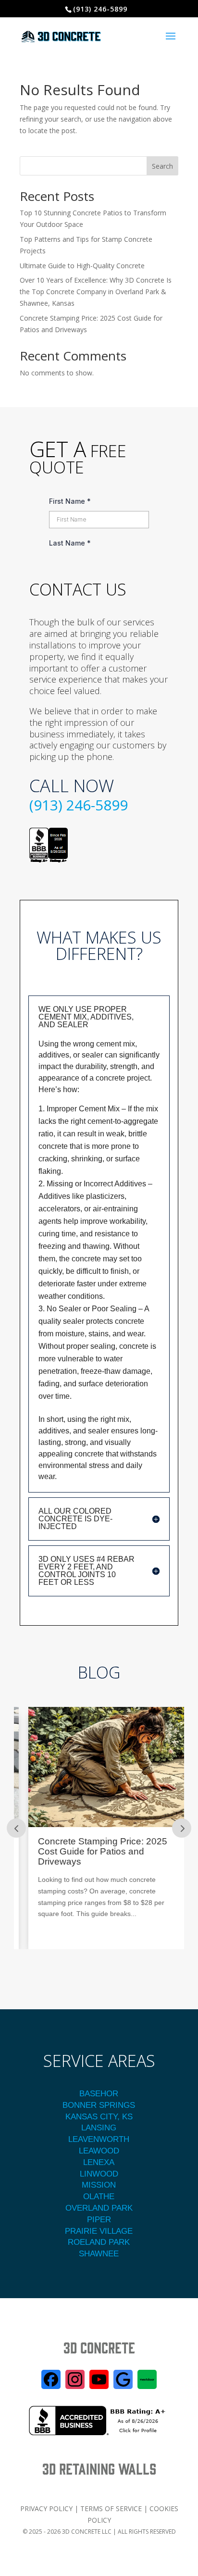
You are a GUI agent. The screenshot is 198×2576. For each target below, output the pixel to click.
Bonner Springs (99, 2105)
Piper (99, 2220)
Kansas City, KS (99, 2117)
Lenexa (99, 2162)
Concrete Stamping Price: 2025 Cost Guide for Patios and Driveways (93, 1852)
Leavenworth (99, 2139)
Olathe (99, 2196)
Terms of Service (111, 2508)
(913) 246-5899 (79, 805)
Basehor (99, 2094)
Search (162, 166)
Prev (16, 1828)
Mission (99, 2185)
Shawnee (99, 2254)
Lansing (99, 2128)
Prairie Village (99, 2231)
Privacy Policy (46, 2508)
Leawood (99, 2151)
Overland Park (99, 2208)
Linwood (99, 2174)
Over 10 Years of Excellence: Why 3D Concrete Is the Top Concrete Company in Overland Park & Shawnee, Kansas (96, 292)
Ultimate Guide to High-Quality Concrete (82, 266)
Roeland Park (99, 2242)
